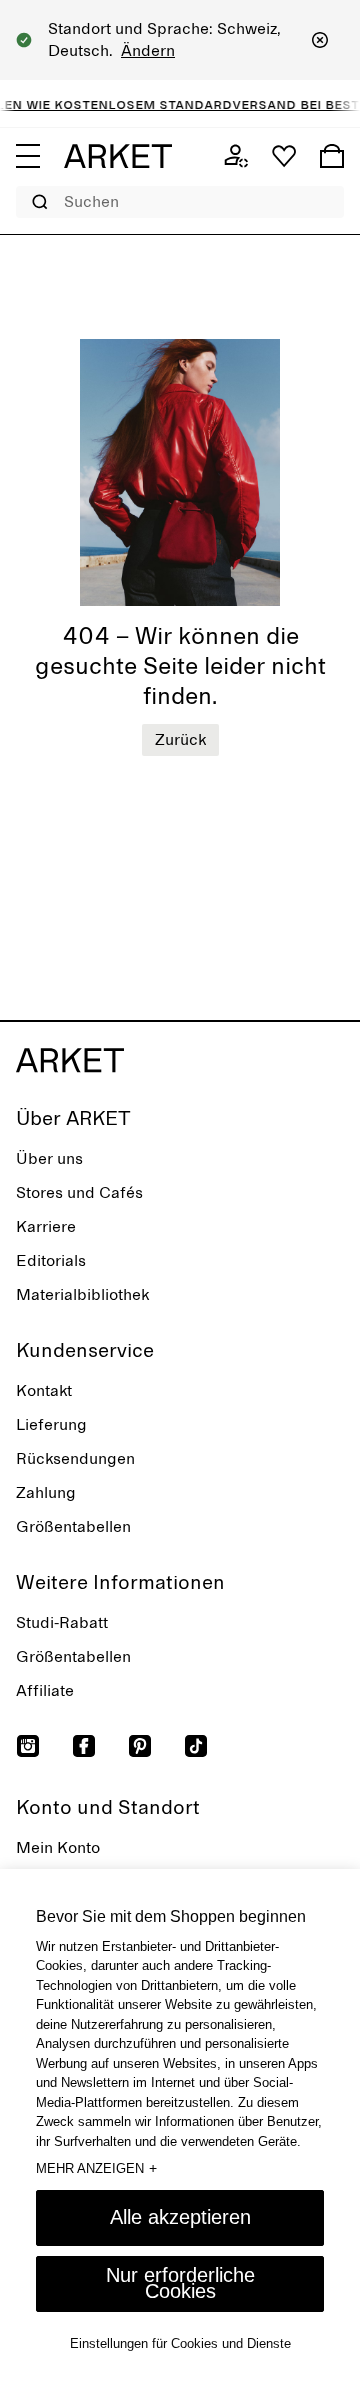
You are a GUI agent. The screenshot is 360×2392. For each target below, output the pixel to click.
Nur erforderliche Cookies (180, 2283)
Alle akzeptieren (180, 2217)
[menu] (28, 156)
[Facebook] (84, 1746)
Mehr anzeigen (96, 2168)
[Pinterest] (140, 1746)
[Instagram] (28, 1746)
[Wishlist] (284, 156)
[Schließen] (320, 40)
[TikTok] (196, 1746)
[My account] (236, 156)
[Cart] (332, 156)
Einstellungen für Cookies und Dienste (180, 2343)
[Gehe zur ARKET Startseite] (118, 156)
